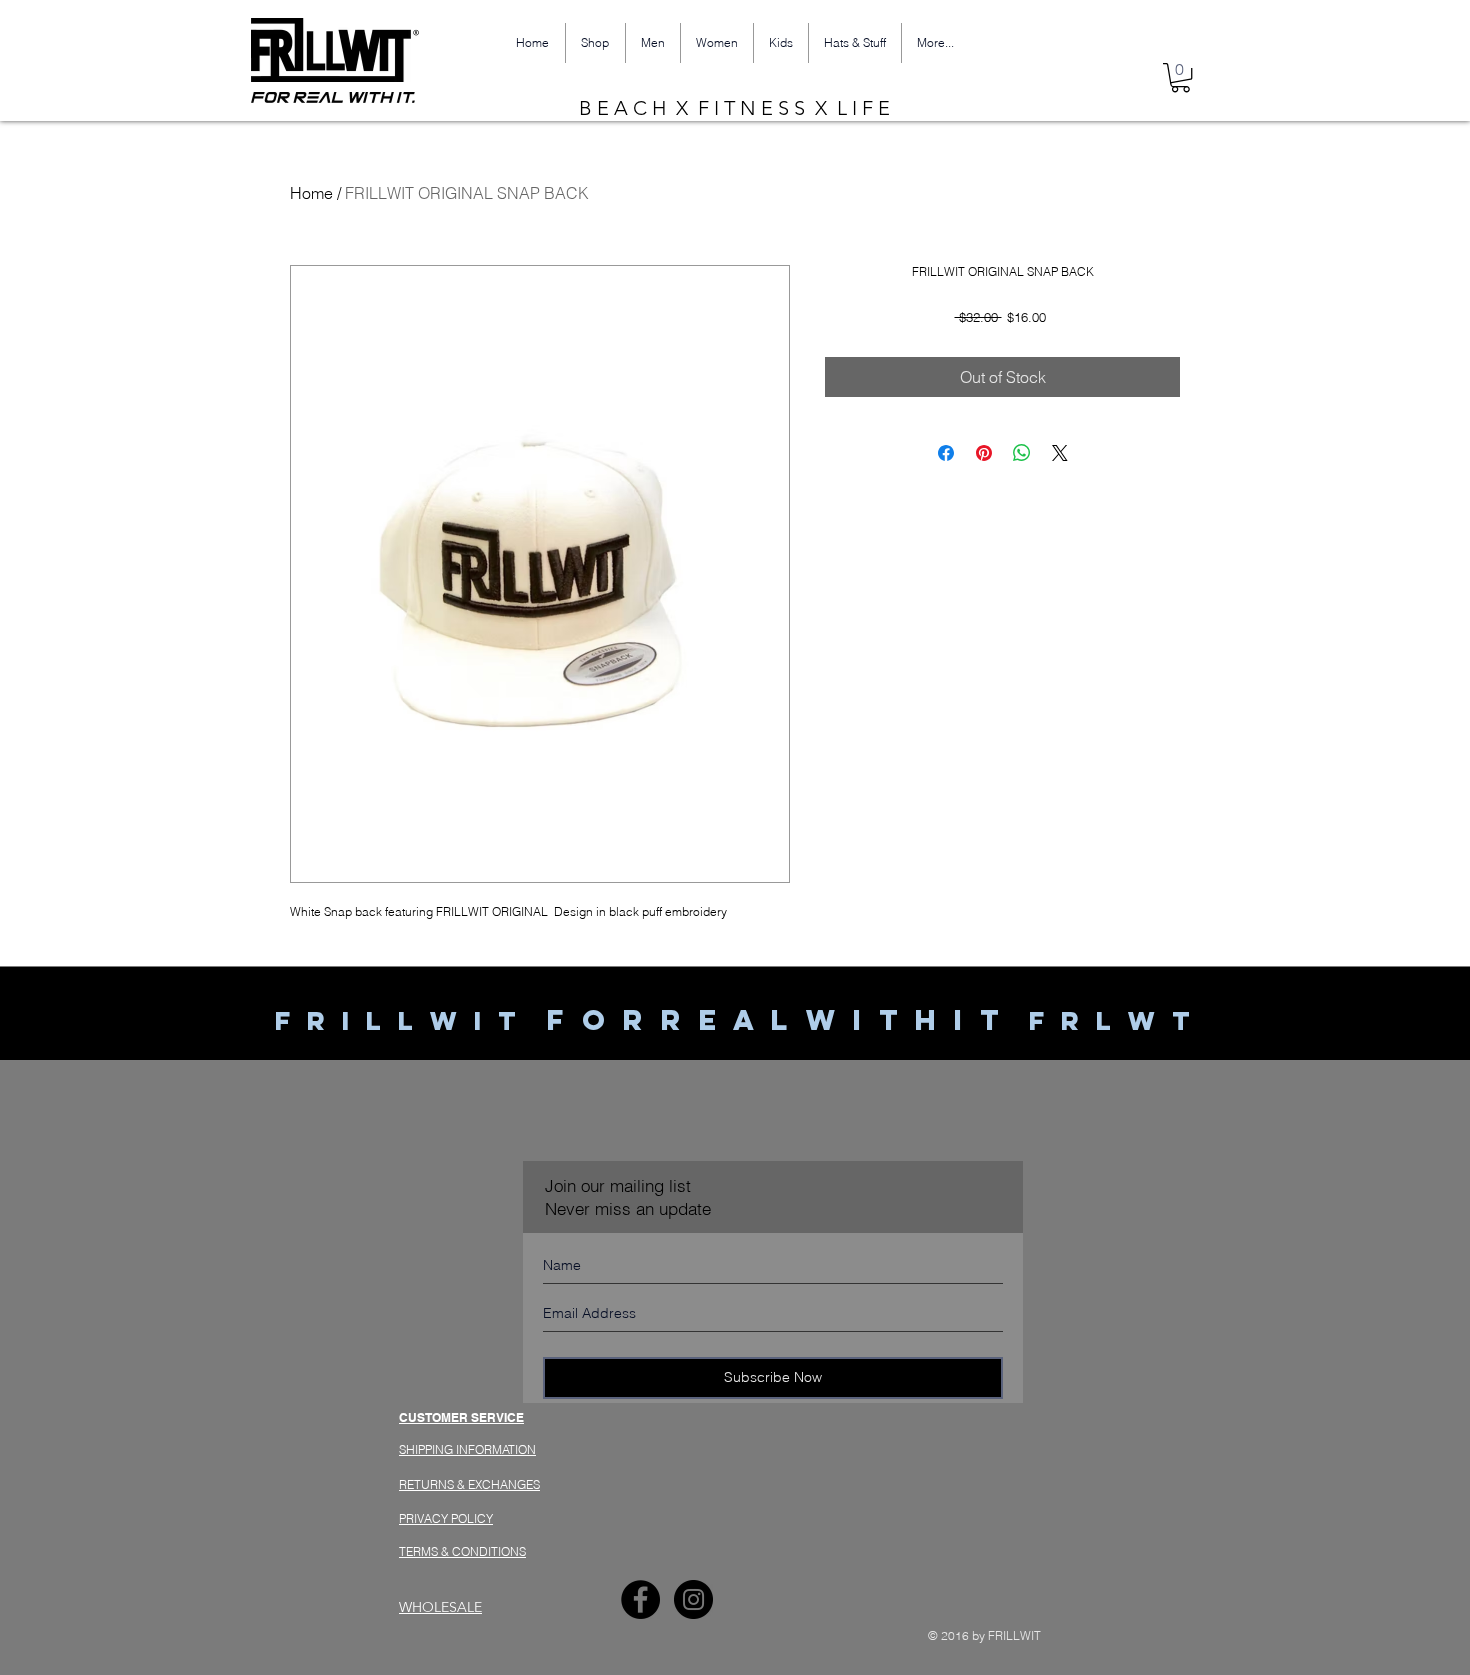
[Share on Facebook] (946, 453)
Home (311, 193)
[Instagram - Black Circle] (693, 1599)
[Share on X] (1060, 453)
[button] (1180, 77)
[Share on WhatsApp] (1022, 453)
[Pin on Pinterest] (984, 453)
